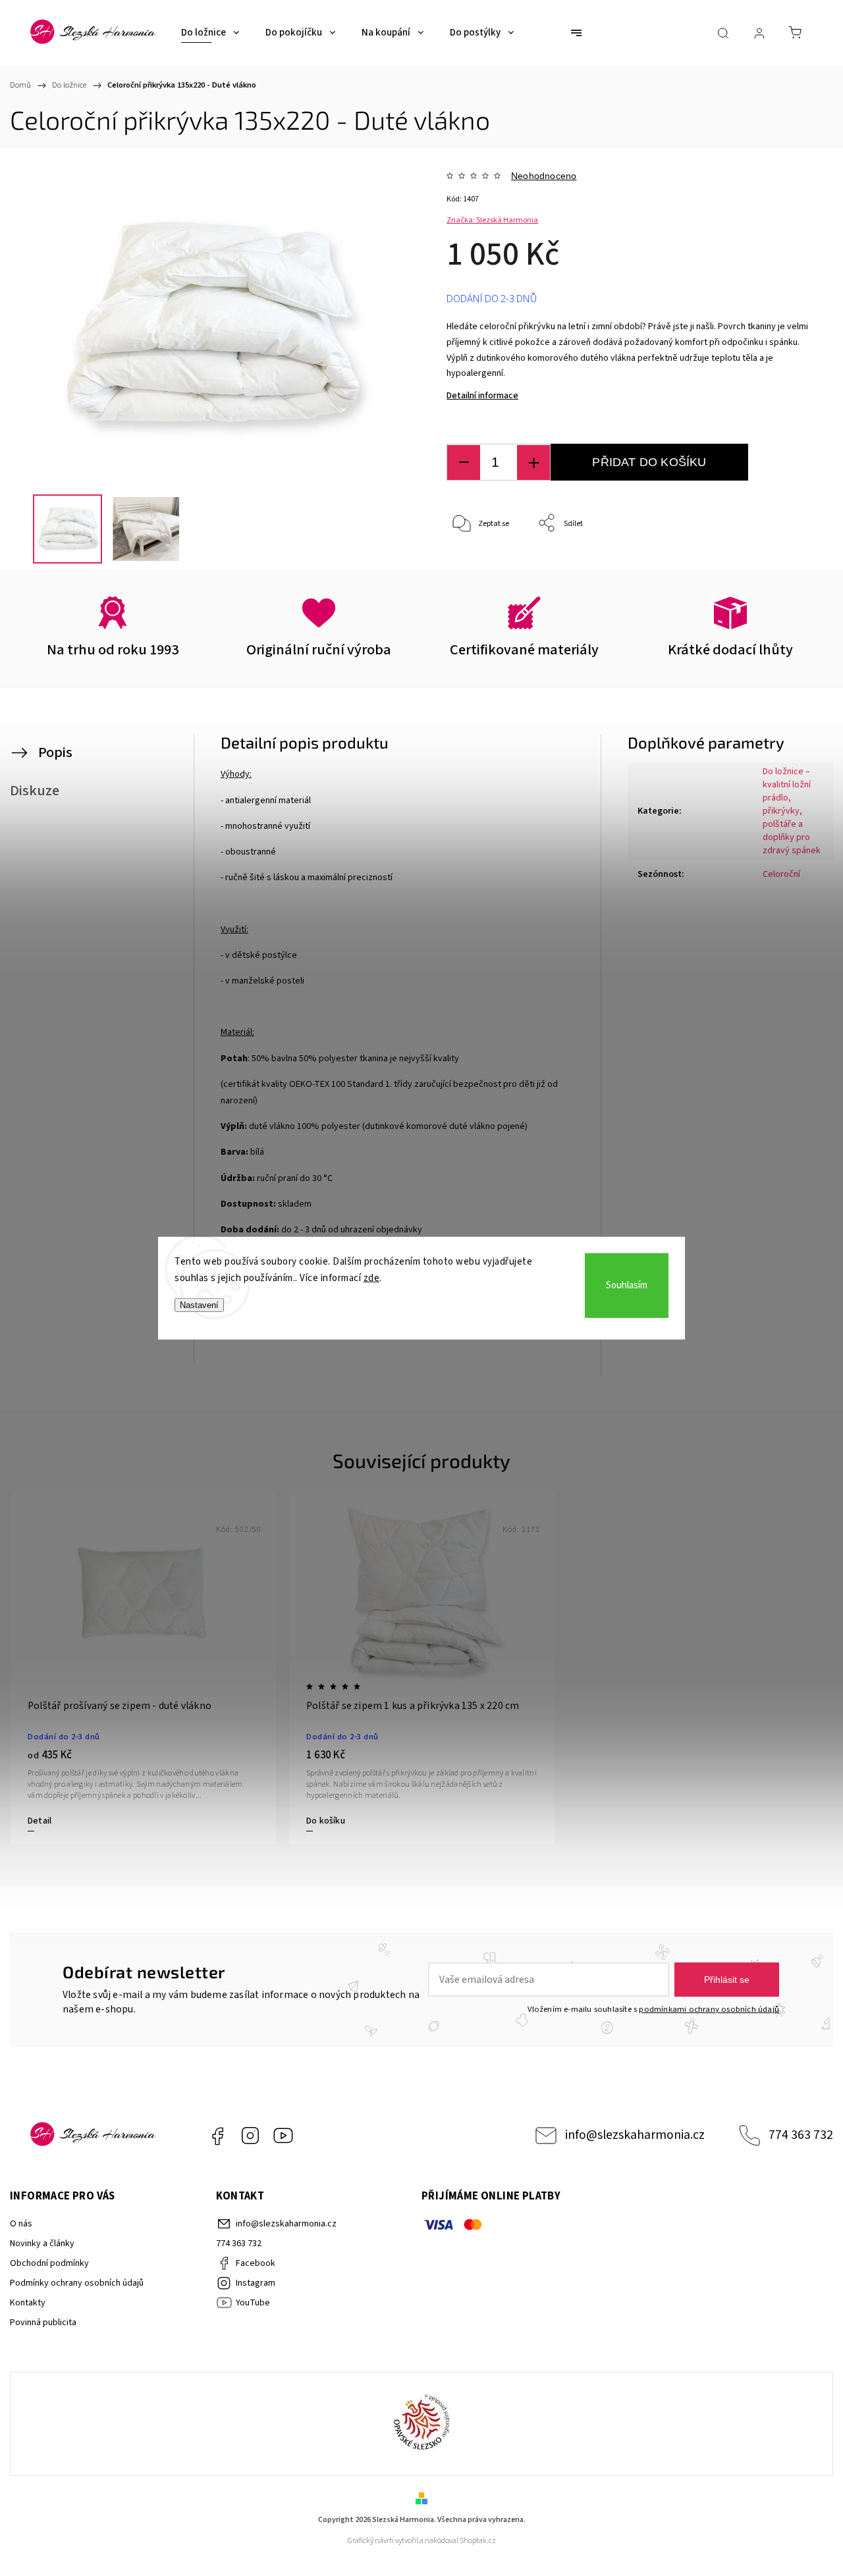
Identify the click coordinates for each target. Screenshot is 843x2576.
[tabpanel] (143, 1668)
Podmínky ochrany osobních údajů (77, 2283)
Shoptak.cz (478, 2541)
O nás (21, 2224)
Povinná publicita (43, 2323)
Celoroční (781, 874)
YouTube (283, 2136)
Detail (40, 1821)
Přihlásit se (727, 1980)
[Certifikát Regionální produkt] (421, 2424)
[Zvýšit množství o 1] (533, 462)
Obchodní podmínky (49, 2263)
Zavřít (787, 567)
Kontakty (28, 2303)
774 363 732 (801, 2135)
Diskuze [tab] (35, 791)
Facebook (217, 2136)
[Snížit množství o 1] (464, 462)
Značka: (492, 220)
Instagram (250, 2136)
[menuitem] (210, 33)
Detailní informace (482, 396)
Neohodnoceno (544, 176)
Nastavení (199, 1304)
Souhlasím (627, 1285)
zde (372, 1278)
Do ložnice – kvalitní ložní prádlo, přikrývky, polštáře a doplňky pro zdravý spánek (792, 811)
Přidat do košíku (649, 462)
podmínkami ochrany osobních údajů (709, 2009)
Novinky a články (42, 2244)
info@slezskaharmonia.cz (635, 2135)
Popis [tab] (55, 752)
